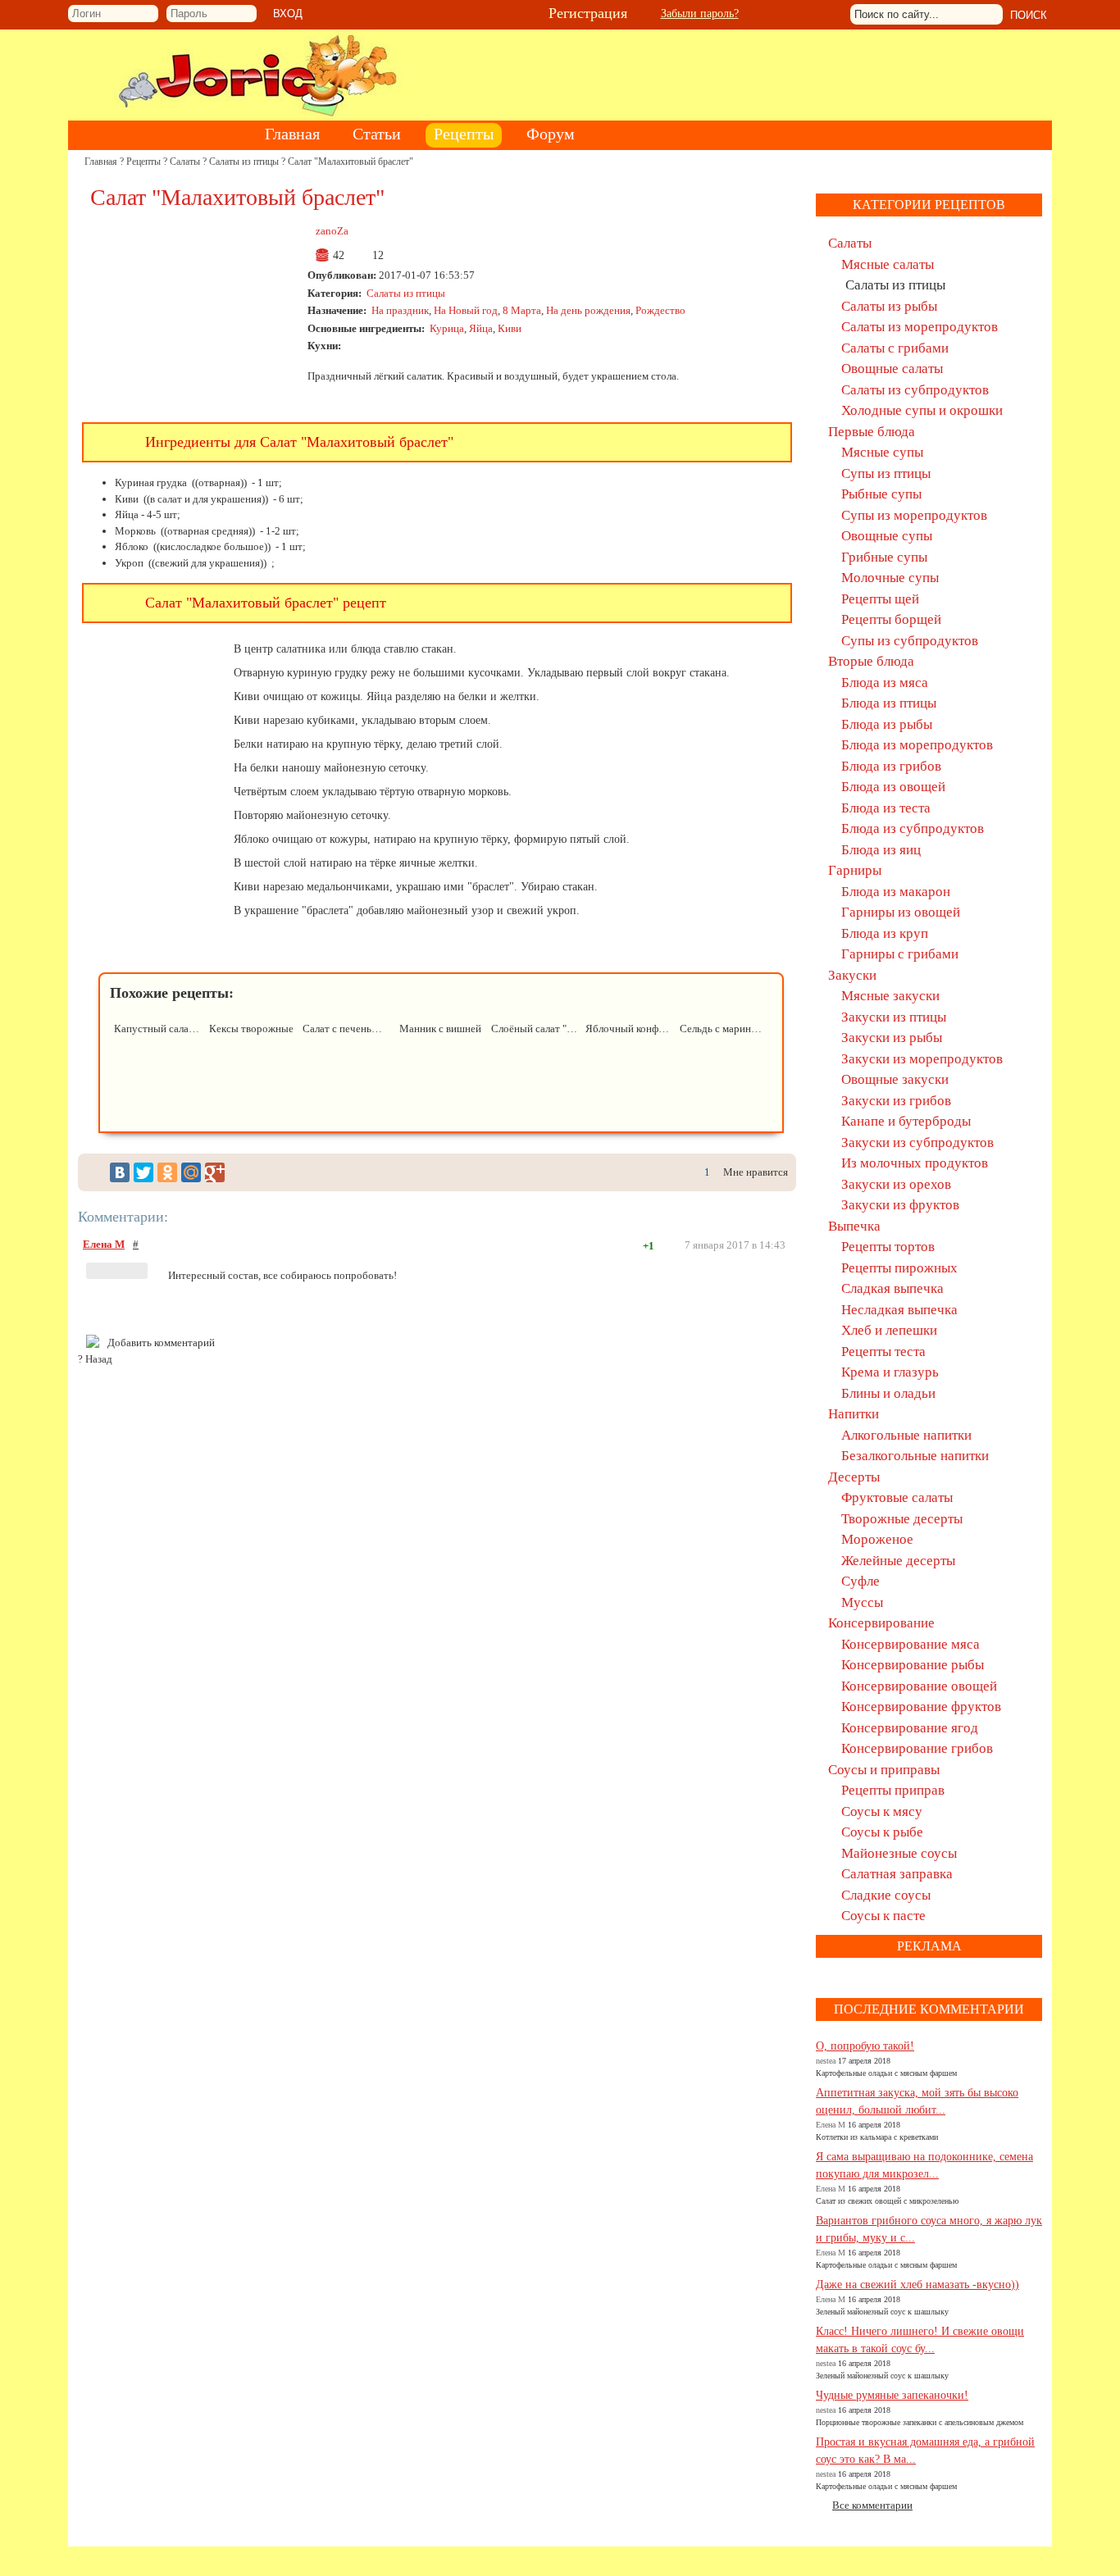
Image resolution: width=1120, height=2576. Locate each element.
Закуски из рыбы (892, 1038)
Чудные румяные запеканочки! (892, 2395)
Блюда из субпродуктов (913, 828)
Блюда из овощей (893, 787)
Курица (447, 328)
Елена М (104, 1244)
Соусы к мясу (882, 1811)
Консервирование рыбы (913, 1665)
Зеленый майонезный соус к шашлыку (882, 2312)
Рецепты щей (880, 599)
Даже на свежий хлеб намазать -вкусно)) (917, 2285)
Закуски (852, 975)
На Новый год (466, 310)
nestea (826, 2061)
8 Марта (522, 310)
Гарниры (855, 870)
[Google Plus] (215, 1172)
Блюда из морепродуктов (917, 745)
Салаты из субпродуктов (915, 390)
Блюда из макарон (896, 892)
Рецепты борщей (891, 619)
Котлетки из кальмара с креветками (877, 2137)
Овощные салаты (892, 369)
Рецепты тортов (888, 1247)
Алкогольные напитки (906, 1435)
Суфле (860, 1581)
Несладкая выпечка (899, 1310)
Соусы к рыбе (882, 1832)
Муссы (862, 1602)
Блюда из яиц (881, 850)
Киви (510, 328)
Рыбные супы (881, 494)
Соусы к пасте (883, 1916)
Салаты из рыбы (889, 306)
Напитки (854, 1414)
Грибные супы (884, 557)
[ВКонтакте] (120, 1172)
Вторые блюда (871, 661)
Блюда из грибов (891, 766)
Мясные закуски (890, 996)
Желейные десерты (898, 1561)
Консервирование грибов (917, 1748)
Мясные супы (882, 452)
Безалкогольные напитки (915, 1456)
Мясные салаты (888, 264)
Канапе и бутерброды (906, 1121)
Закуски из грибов (896, 1101)
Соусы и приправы (884, 1770)
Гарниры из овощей (901, 912)
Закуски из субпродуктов (917, 1142)
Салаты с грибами (895, 348)
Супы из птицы (886, 473)
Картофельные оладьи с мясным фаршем (886, 2073)
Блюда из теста (886, 808)
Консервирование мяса (911, 1644)
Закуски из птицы (894, 1017)
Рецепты (143, 162)
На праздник (400, 310)
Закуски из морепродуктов (922, 1059)
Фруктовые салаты (897, 1497)
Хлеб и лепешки (889, 1330)
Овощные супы (887, 536)
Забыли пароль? (700, 14)
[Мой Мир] (191, 1172)
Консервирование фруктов (921, 1707)
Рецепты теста (883, 1352)
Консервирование (881, 1623)
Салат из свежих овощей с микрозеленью (887, 2201)
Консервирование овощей (919, 1686)
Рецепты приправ (893, 1790)
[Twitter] (143, 1172)
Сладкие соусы (886, 1895)
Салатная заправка (897, 1874)
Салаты (185, 162)
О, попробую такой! (865, 2046)
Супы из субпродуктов (910, 641)
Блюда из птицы (889, 703)
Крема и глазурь (890, 1372)
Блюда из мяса (885, 683)
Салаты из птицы (244, 162)
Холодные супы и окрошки (922, 410)
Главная (101, 162)
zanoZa (332, 231)
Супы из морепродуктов (914, 515)
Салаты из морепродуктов (920, 327)
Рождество (660, 310)
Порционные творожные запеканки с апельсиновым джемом (920, 2422)
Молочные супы (890, 578)
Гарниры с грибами (900, 954)
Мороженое (877, 1539)
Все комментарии (872, 2505)
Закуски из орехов (896, 1184)
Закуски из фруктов (900, 1205)
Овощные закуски (895, 1079)
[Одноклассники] (167, 1172)
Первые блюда (872, 432)
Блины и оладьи (888, 1393)
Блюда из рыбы (887, 724)
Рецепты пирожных (899, 1268)
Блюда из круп (885, 933)
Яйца (481, 328)
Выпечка (854, 1226)
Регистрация (588, 13)
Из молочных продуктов (915, 1163)
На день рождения (588, 310)
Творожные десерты (902, 1519)
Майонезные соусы (899, 1853)
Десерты (854, 1477)
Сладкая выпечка (892, 1288)
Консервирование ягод (910, 1728)
